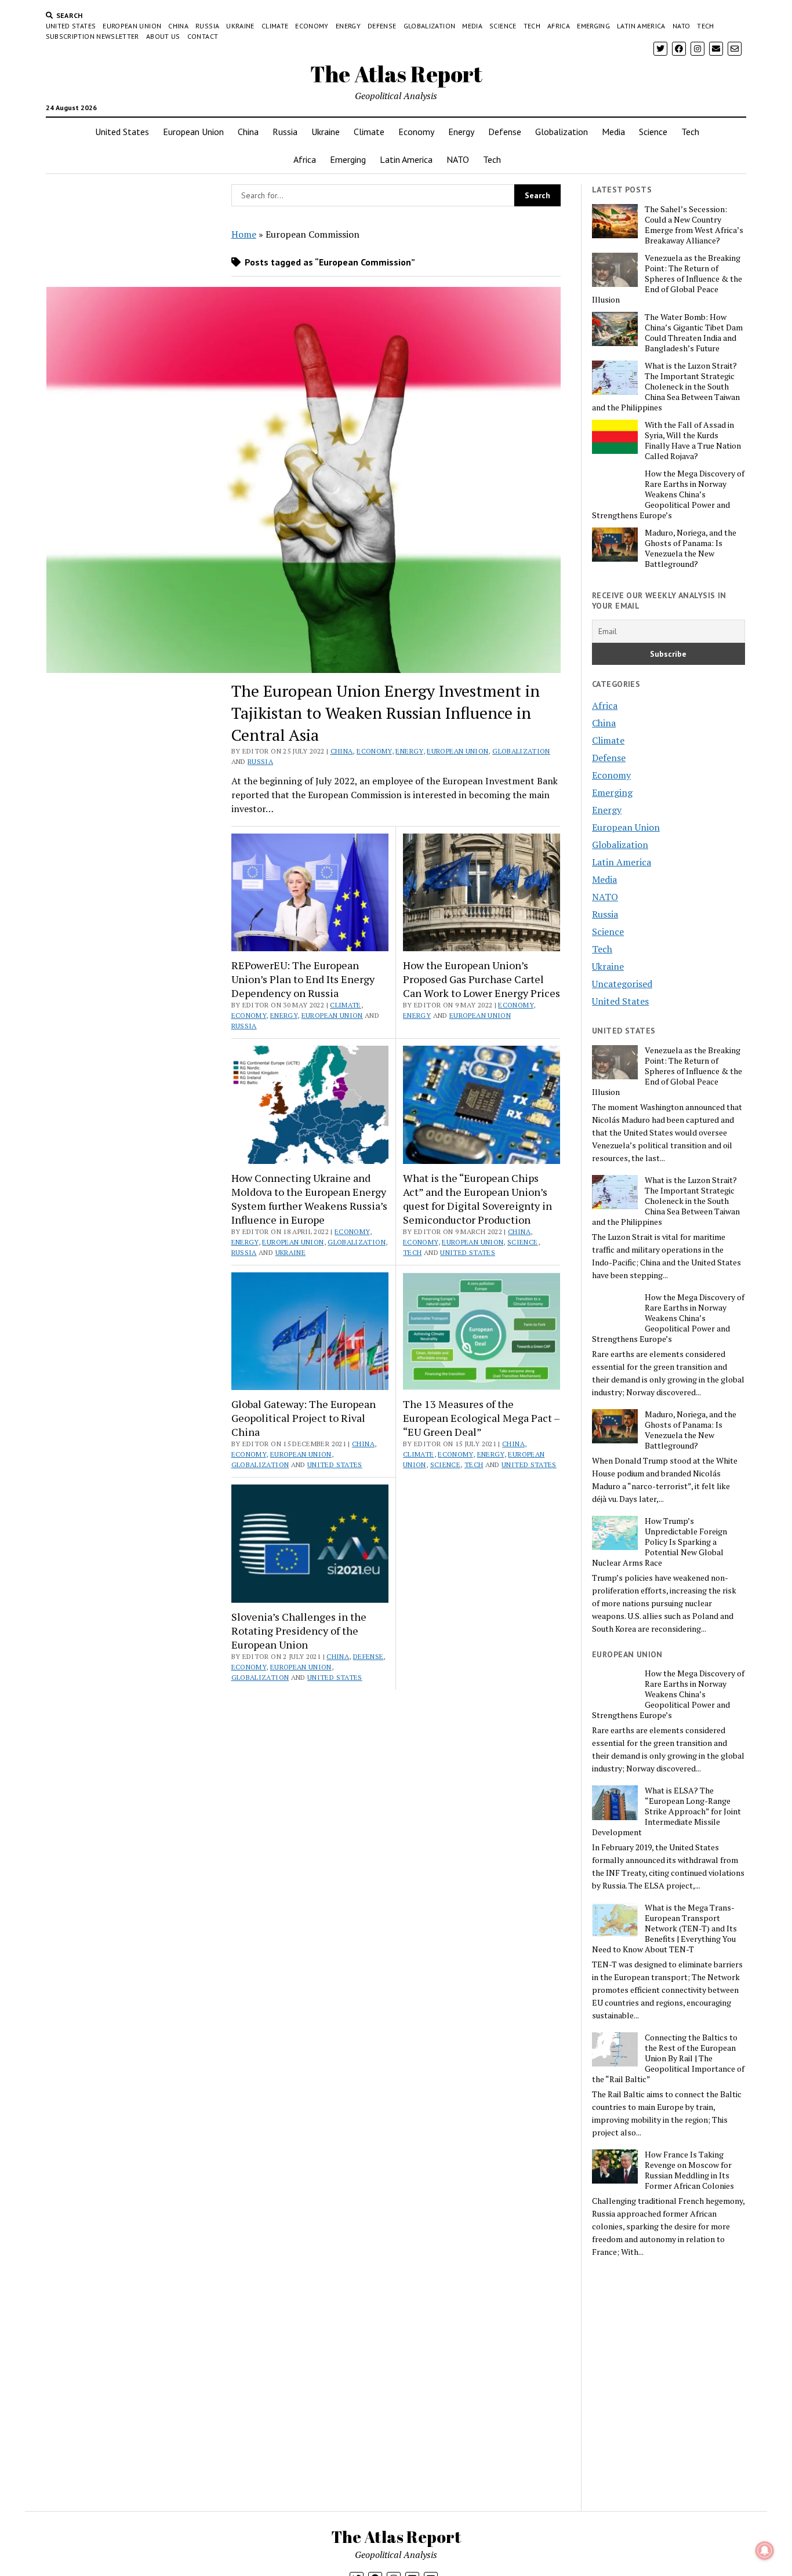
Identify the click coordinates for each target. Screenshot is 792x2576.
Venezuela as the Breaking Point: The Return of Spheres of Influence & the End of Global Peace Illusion (667, 279)
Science (503, 26)
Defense (382, 26)
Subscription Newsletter (92, 36)
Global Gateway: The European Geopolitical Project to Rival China (304, 1418)
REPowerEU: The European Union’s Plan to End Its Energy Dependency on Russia (303, 979)
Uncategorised (622, 984)
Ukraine (240, 26)
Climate (275, 26)
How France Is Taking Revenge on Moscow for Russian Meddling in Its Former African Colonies (689, 2170)
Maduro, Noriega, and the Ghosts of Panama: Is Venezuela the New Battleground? (691, 548)
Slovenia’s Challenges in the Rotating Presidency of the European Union (299, 1631)
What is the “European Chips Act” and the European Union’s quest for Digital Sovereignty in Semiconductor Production (477, 1199)
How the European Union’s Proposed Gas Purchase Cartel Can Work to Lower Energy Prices (482, 979)
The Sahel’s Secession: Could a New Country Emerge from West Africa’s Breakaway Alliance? (694, 225)
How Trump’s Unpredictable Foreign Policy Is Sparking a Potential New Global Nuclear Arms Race (660, 1542)
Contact (203, 36)
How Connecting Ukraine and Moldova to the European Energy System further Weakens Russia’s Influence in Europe (309, 1199)
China (178, 26)
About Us (163, 36)
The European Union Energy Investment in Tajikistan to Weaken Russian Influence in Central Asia (386, 713)
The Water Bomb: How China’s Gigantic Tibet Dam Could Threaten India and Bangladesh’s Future (694, 333)
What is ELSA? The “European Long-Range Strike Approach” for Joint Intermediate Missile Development (666, 1811)
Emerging (593, 26)
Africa (559, 26)
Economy (312, 26)
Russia (207, 26)
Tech (532, 26)
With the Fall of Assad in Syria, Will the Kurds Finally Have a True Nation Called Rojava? (693, 441)
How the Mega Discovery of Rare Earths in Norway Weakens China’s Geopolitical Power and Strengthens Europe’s (668, 494)
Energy (348, 26)
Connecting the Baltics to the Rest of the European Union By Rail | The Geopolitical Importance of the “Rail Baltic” (668, 2058)
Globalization (430, 26)
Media (472, 26)
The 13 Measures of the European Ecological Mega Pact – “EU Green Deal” (481, 1418)
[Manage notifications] (765, 2550)
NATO (681, 26)
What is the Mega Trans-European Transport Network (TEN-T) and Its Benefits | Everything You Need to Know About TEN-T (664, 1929)
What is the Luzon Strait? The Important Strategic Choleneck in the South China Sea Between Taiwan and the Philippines (666, 387)
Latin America (641, 26)
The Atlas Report (396, 74)
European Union (132, 26)
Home (244, 234)
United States (71, 26)
